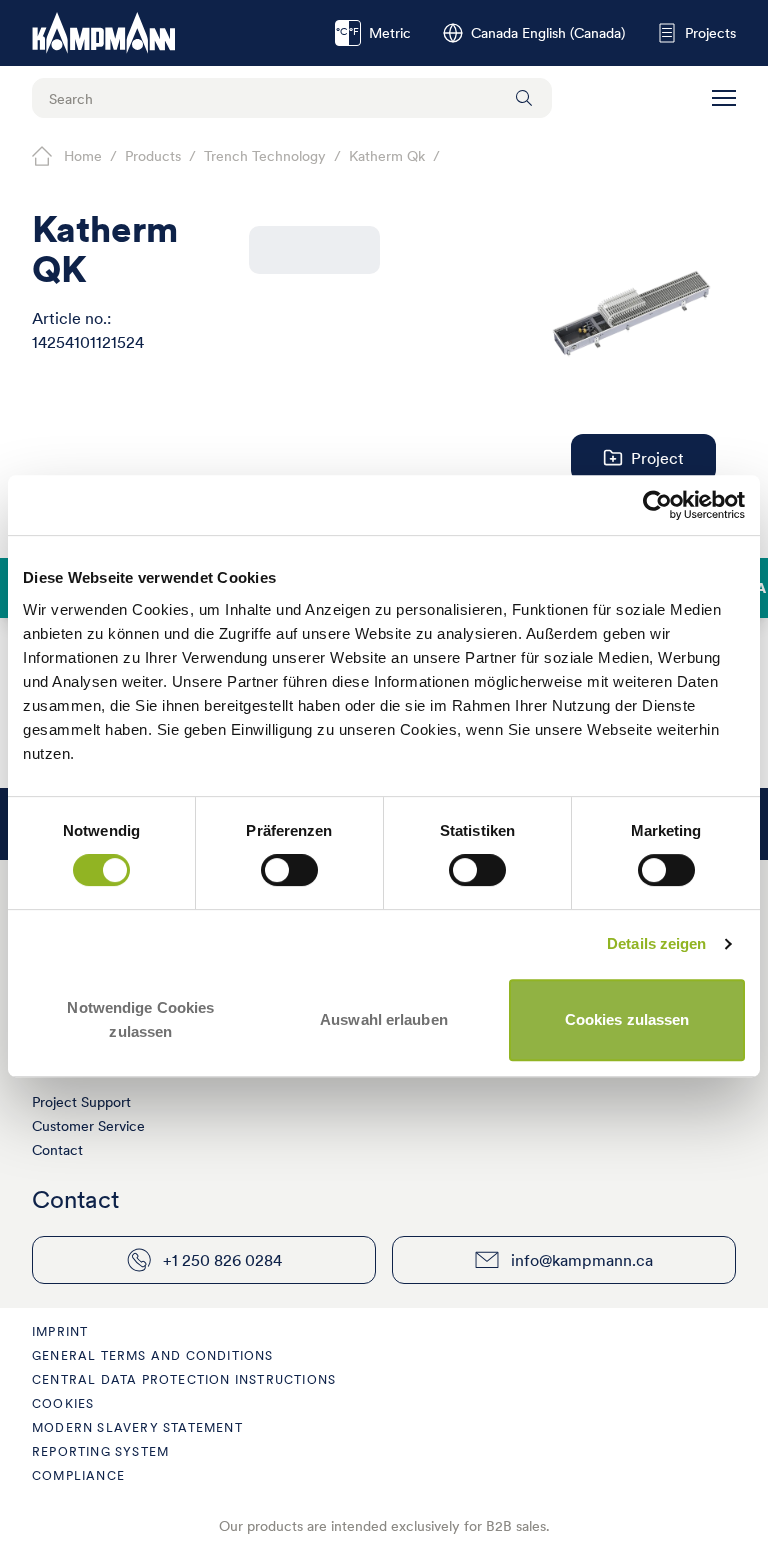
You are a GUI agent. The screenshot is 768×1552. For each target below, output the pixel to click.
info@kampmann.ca (582, 1260)
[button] (724, 98)
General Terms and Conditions (153, 1355)
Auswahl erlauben (384, 1019)
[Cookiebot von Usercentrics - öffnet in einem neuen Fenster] (657, 505)
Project (657, 458)
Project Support (81, 1102)
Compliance (78, 1475)
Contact (57, 1150)
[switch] (289, 870)
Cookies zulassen (627, 1019)
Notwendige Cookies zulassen (140, 1019)
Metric (373, 33)
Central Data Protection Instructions (184, 1379)
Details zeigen (656, 943)
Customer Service (88, 1126)
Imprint (60, 1331)
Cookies (63, 1403)
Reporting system (100, 1451)
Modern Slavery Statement (137, 1427)
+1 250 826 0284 (222, 1260)
